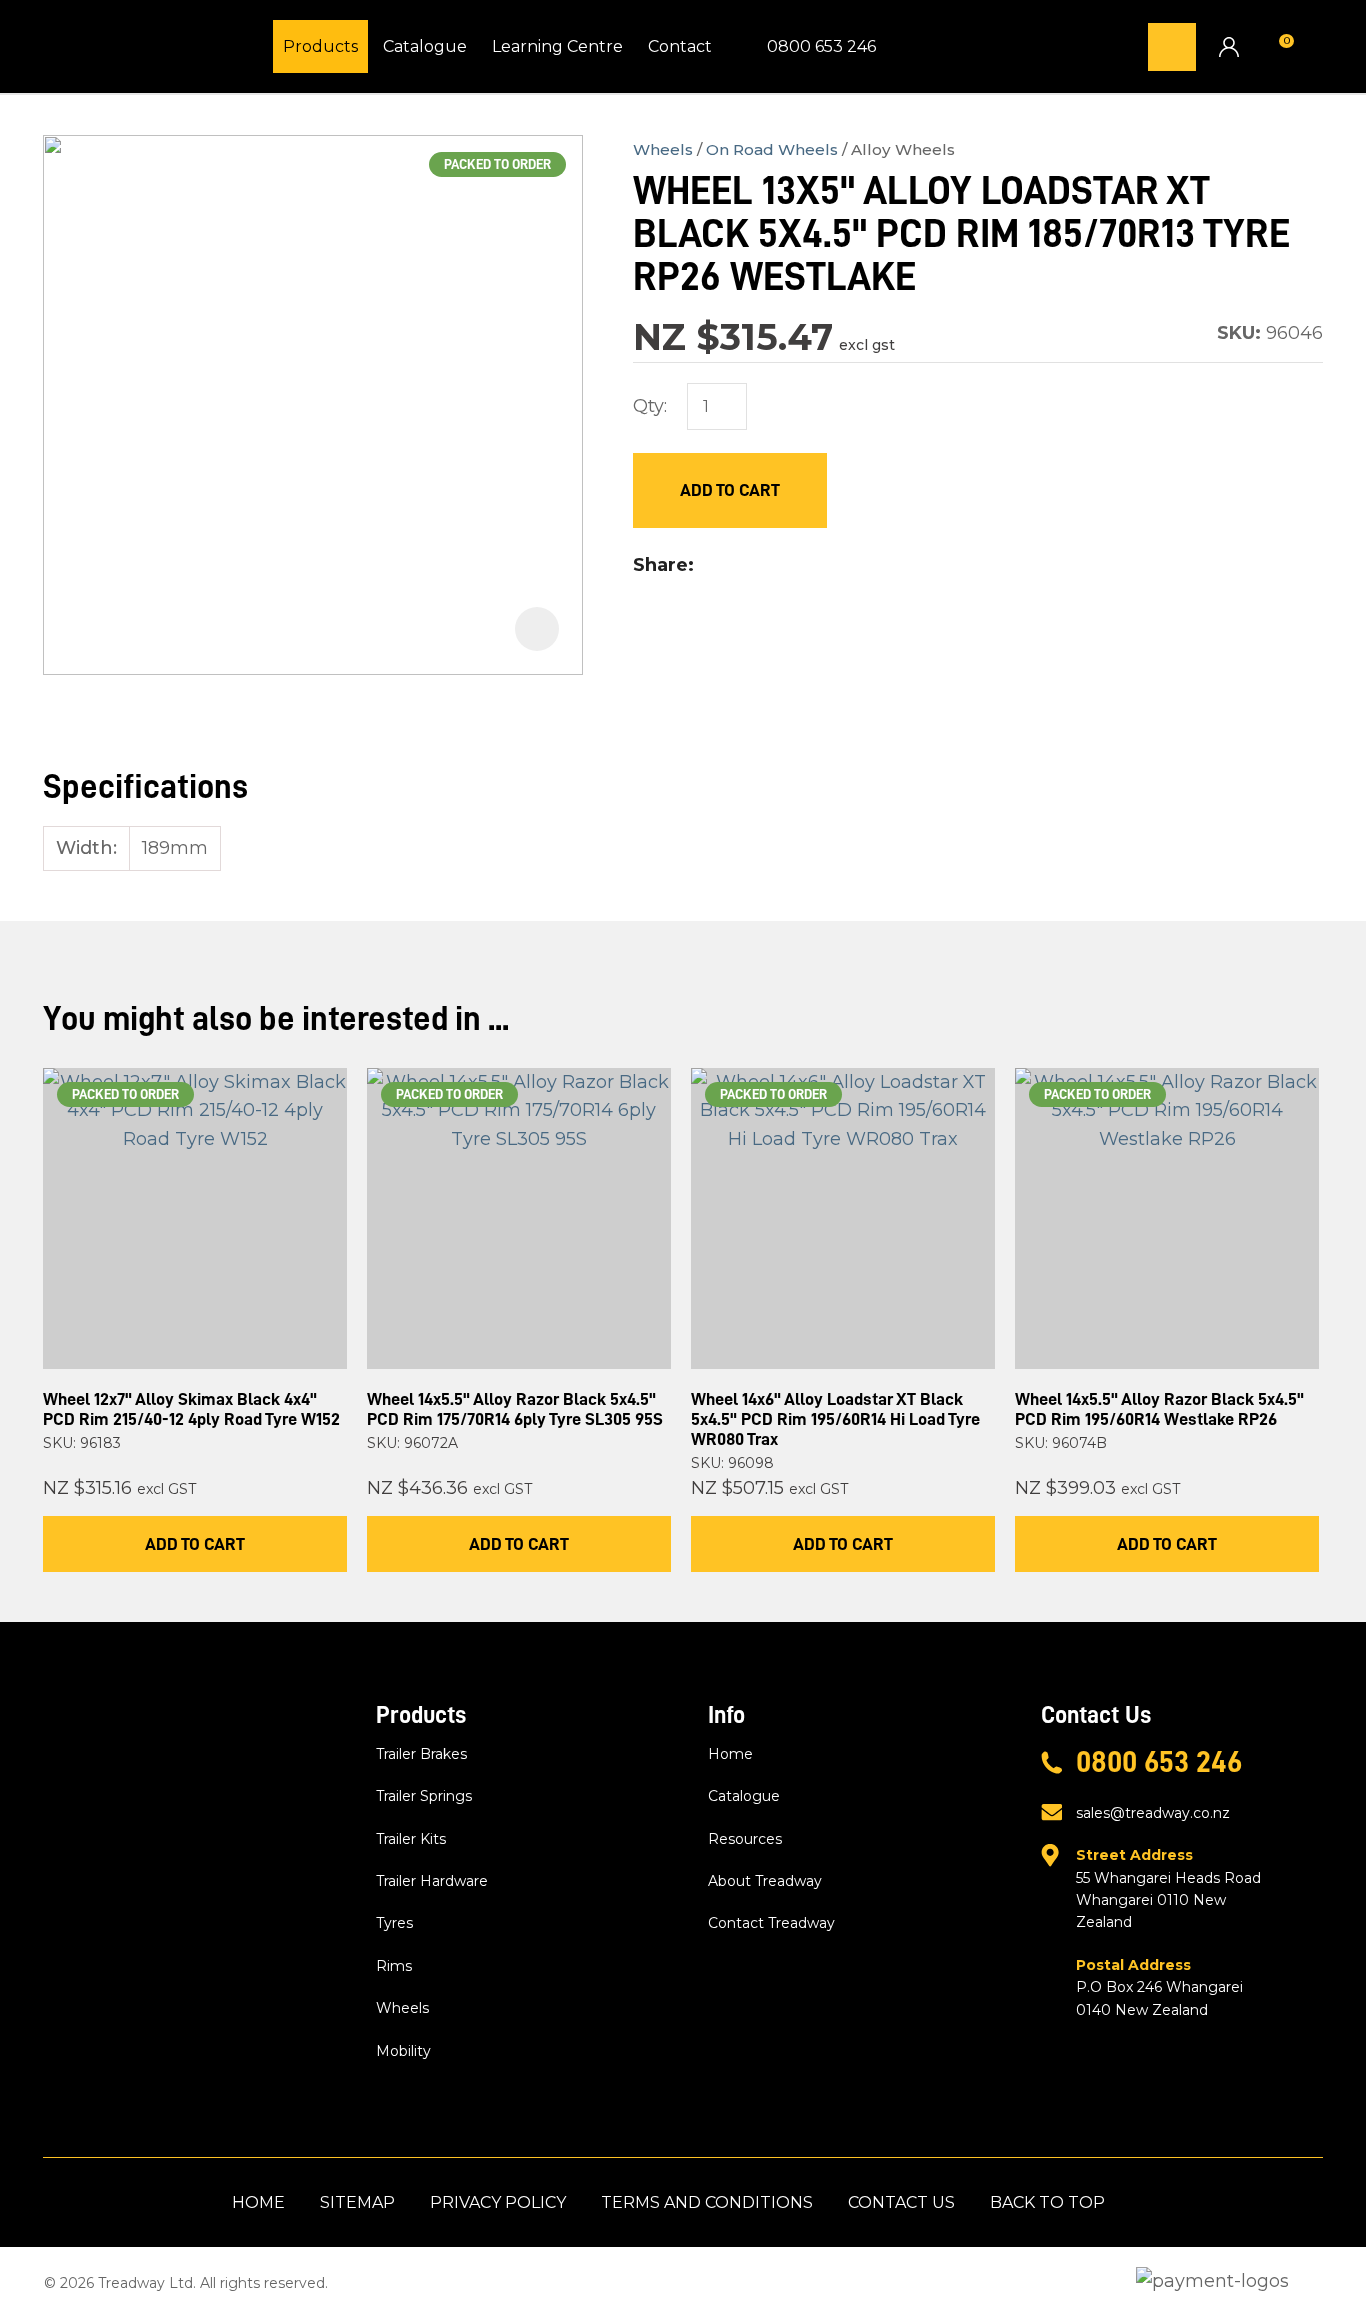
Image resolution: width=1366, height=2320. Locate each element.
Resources (745, 1839)
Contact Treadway (771, 1923)
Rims (394, 1966)
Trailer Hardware (432, 1881)
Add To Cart (195, 1544)
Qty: (650, 406)
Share (660, 565)
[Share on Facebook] (707, 565)
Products (320, 46)
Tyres (394, 1923)
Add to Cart (730, 490)
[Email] (767, 565)
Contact (680, 46)
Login (1228, 46)
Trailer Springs (424, 1796)
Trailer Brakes (421, 1754)
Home (730, 1754)
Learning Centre (557, 46)
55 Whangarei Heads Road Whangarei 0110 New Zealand (1168, 1888)
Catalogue (425, 46)
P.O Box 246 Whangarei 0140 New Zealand (1159, 1987)
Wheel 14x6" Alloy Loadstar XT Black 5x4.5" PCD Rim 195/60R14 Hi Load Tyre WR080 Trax (835, 1419)
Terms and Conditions (707, 2202)
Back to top (1047, 2202)
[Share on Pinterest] (799, 566)
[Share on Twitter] (735, 566)
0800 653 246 (821, 46)
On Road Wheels (772, 149)
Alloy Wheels (903, 149)
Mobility (403, 2051)
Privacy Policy (498, 2202)
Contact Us (901, 2202)
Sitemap (357, 2202)
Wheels (663, 149)
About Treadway (765, 1881)
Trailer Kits (411, 1839)
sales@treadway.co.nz (1153, 1813)
